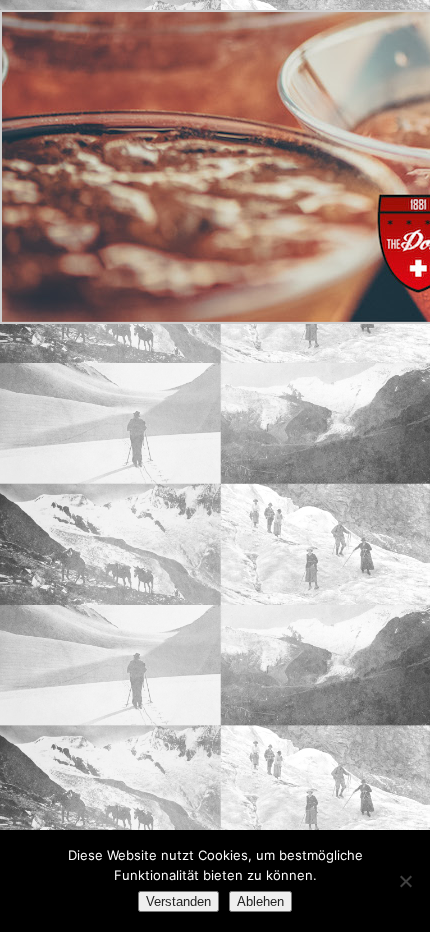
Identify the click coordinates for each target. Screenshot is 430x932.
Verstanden (178, 901)
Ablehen (260, 901)
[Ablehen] (405, 881)
